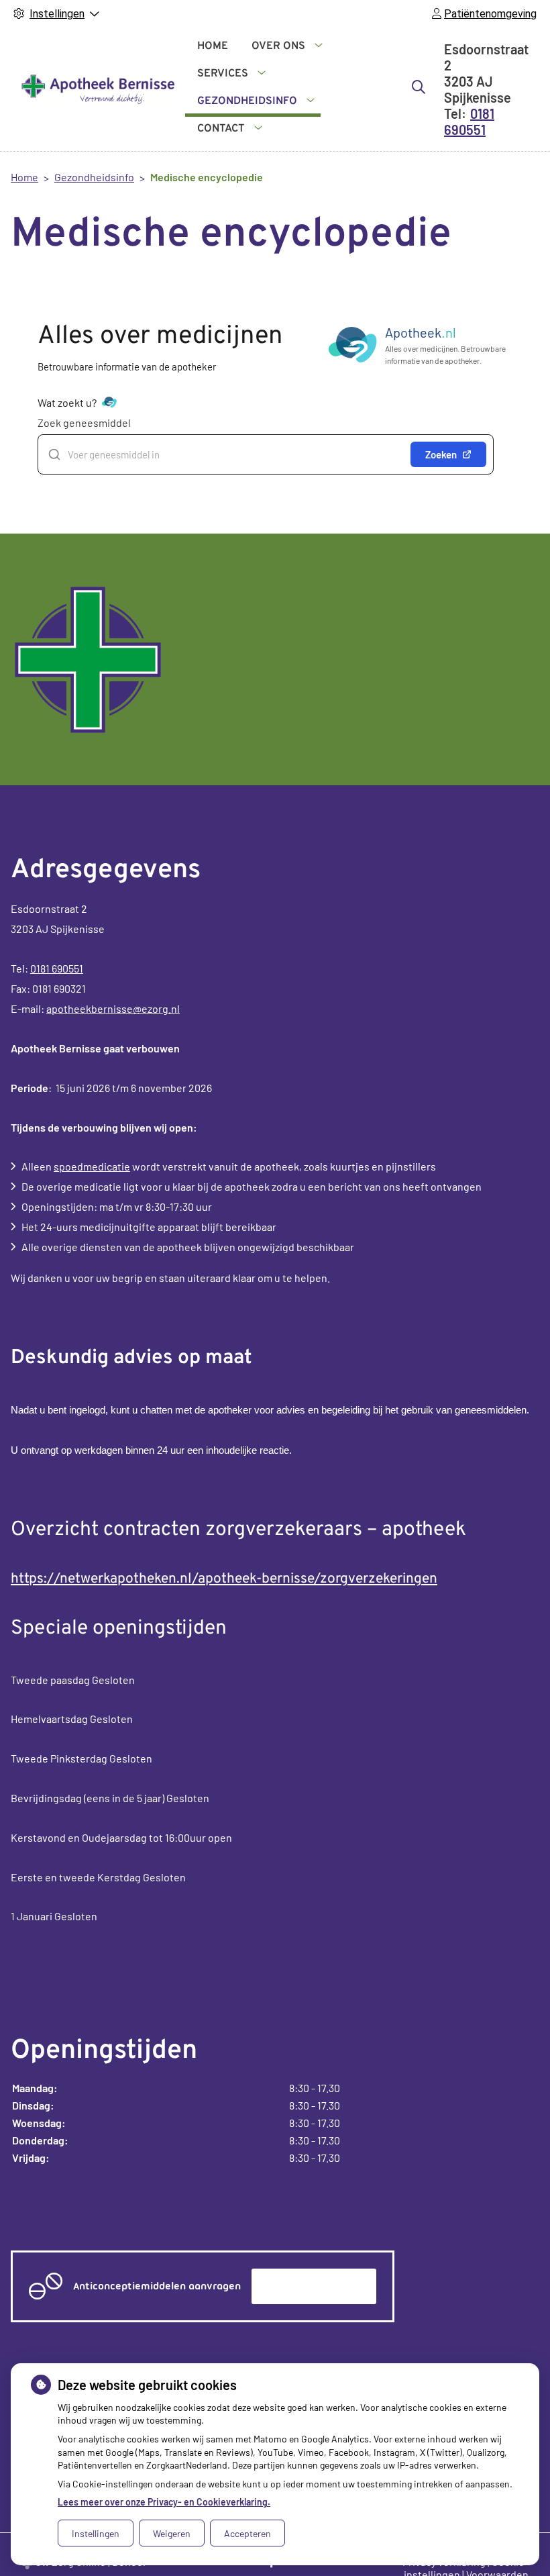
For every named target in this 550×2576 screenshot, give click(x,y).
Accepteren (248, 2533)
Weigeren (172, 2533)
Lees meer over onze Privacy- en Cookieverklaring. (164, 2502)
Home (213, 46)
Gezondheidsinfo (247, 101)
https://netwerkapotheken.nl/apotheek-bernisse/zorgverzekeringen (224, 1579)
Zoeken (441, 454)
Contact (221, 129)
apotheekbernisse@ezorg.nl (113, 1008)
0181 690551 (57, 968)
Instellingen (96, 2533)
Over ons (278, 46)
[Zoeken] (419, 87)
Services (223, 74)
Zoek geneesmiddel (84, 423)
